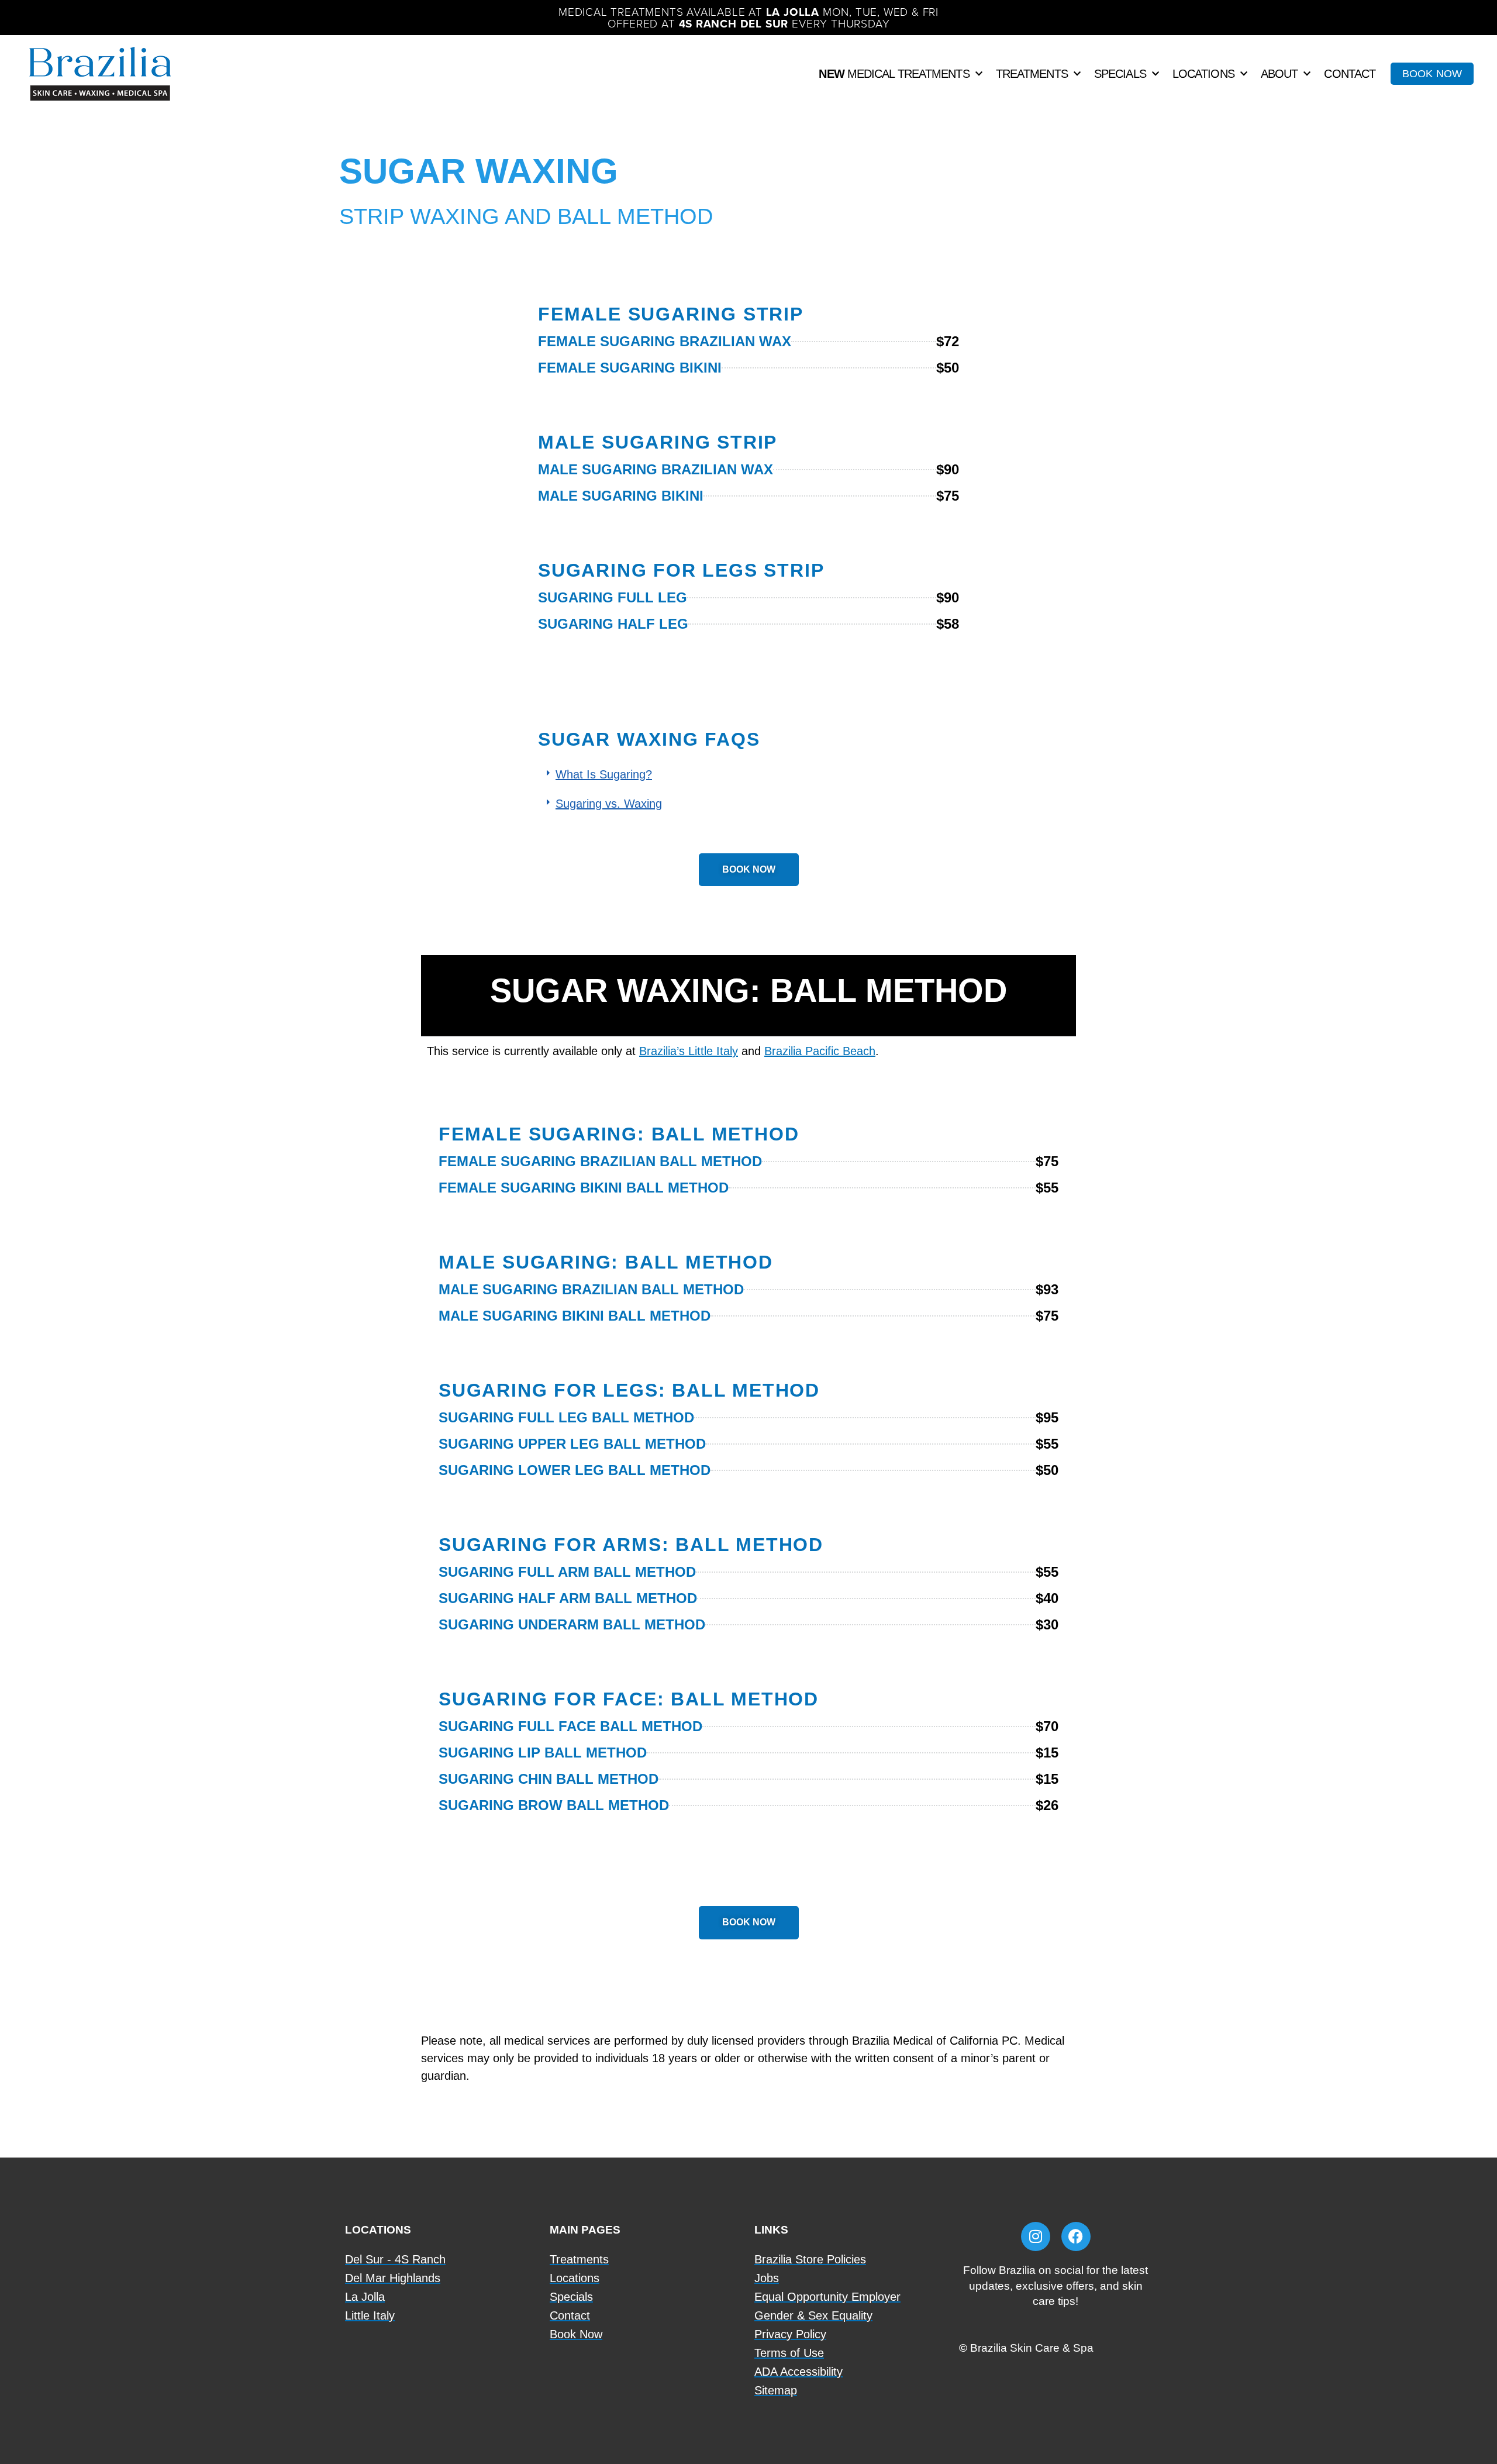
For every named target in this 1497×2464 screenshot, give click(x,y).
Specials (1120, 74)
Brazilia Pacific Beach (820, 1051)
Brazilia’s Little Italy (689, 1051)
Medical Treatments (894, 74)
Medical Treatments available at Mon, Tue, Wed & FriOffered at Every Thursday (748, 17)
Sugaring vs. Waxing (609, 804)
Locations (1203, 74)
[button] (748, 774)
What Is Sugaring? (604, 774)
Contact (1350, 74)
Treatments (1032, 74)
